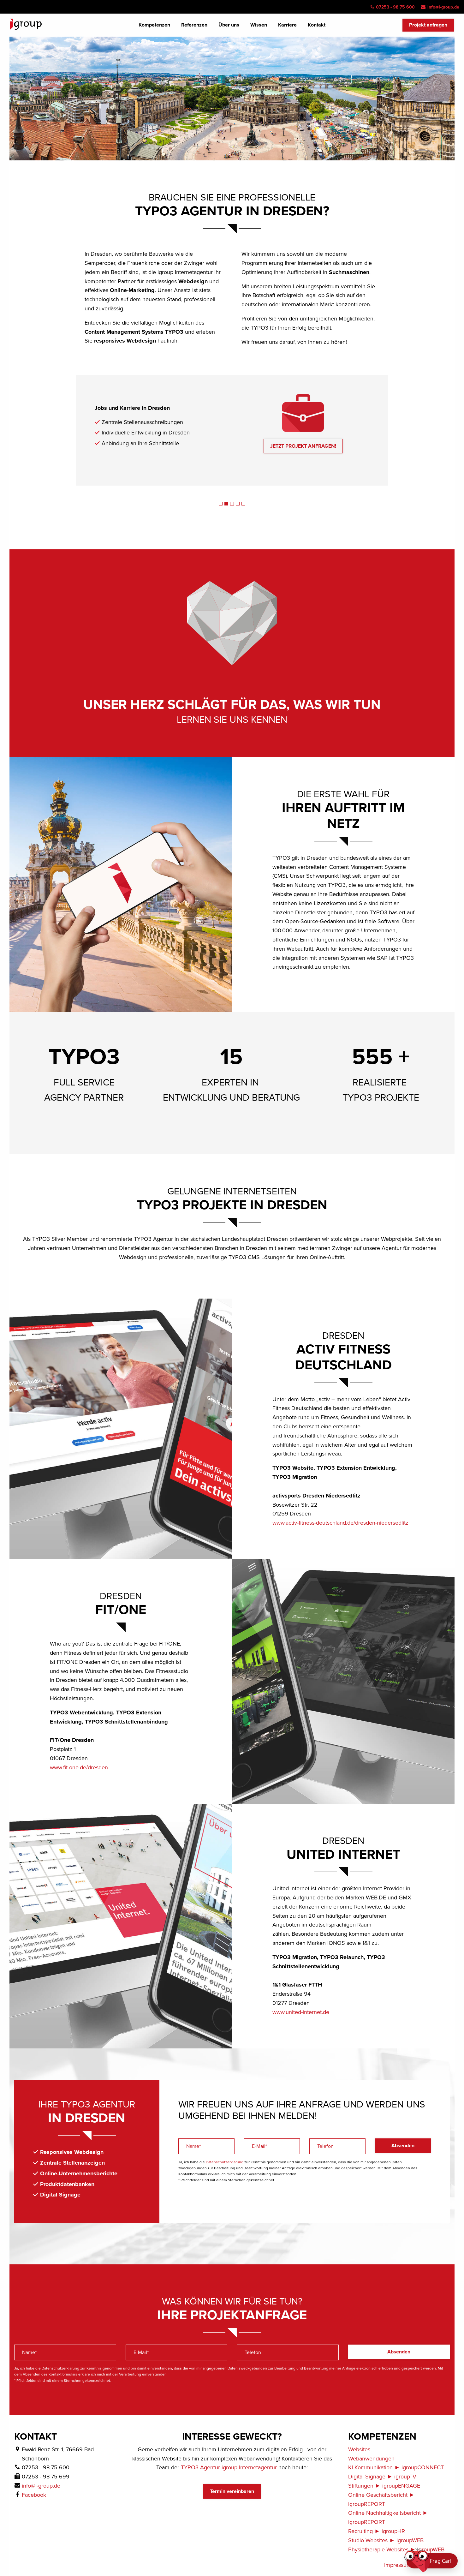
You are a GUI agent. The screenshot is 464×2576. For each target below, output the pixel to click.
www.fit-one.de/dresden (79, 1767)
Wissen (259, 25)
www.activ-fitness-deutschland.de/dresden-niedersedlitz (340, 1523)
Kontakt (317, 25)
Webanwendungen (371, 2459)
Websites (359, 2449)
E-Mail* (259, 2146)
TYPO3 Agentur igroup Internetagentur (229, 2467)
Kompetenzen (154, 25)
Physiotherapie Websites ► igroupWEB (396, 2549)
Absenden (403, 2146)
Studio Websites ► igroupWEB (386, 2540)
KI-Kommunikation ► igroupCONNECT (396, 2467)
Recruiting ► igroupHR (377, 2531)
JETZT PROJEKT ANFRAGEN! (303, 446)
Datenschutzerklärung (225, 2162)
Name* (193, 2146)
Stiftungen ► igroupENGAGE (384, 2486)
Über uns (229, 25)
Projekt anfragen (428, 25)
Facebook (34, 2495)
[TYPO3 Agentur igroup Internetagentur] (26, 24)
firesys (186, 433)
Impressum (398, 2565)
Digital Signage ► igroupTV (382, 2477)
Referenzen (194, 25)
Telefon (325, 2146)
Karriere (287, 25)
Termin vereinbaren (232, 2491)
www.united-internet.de (301, 2012)
